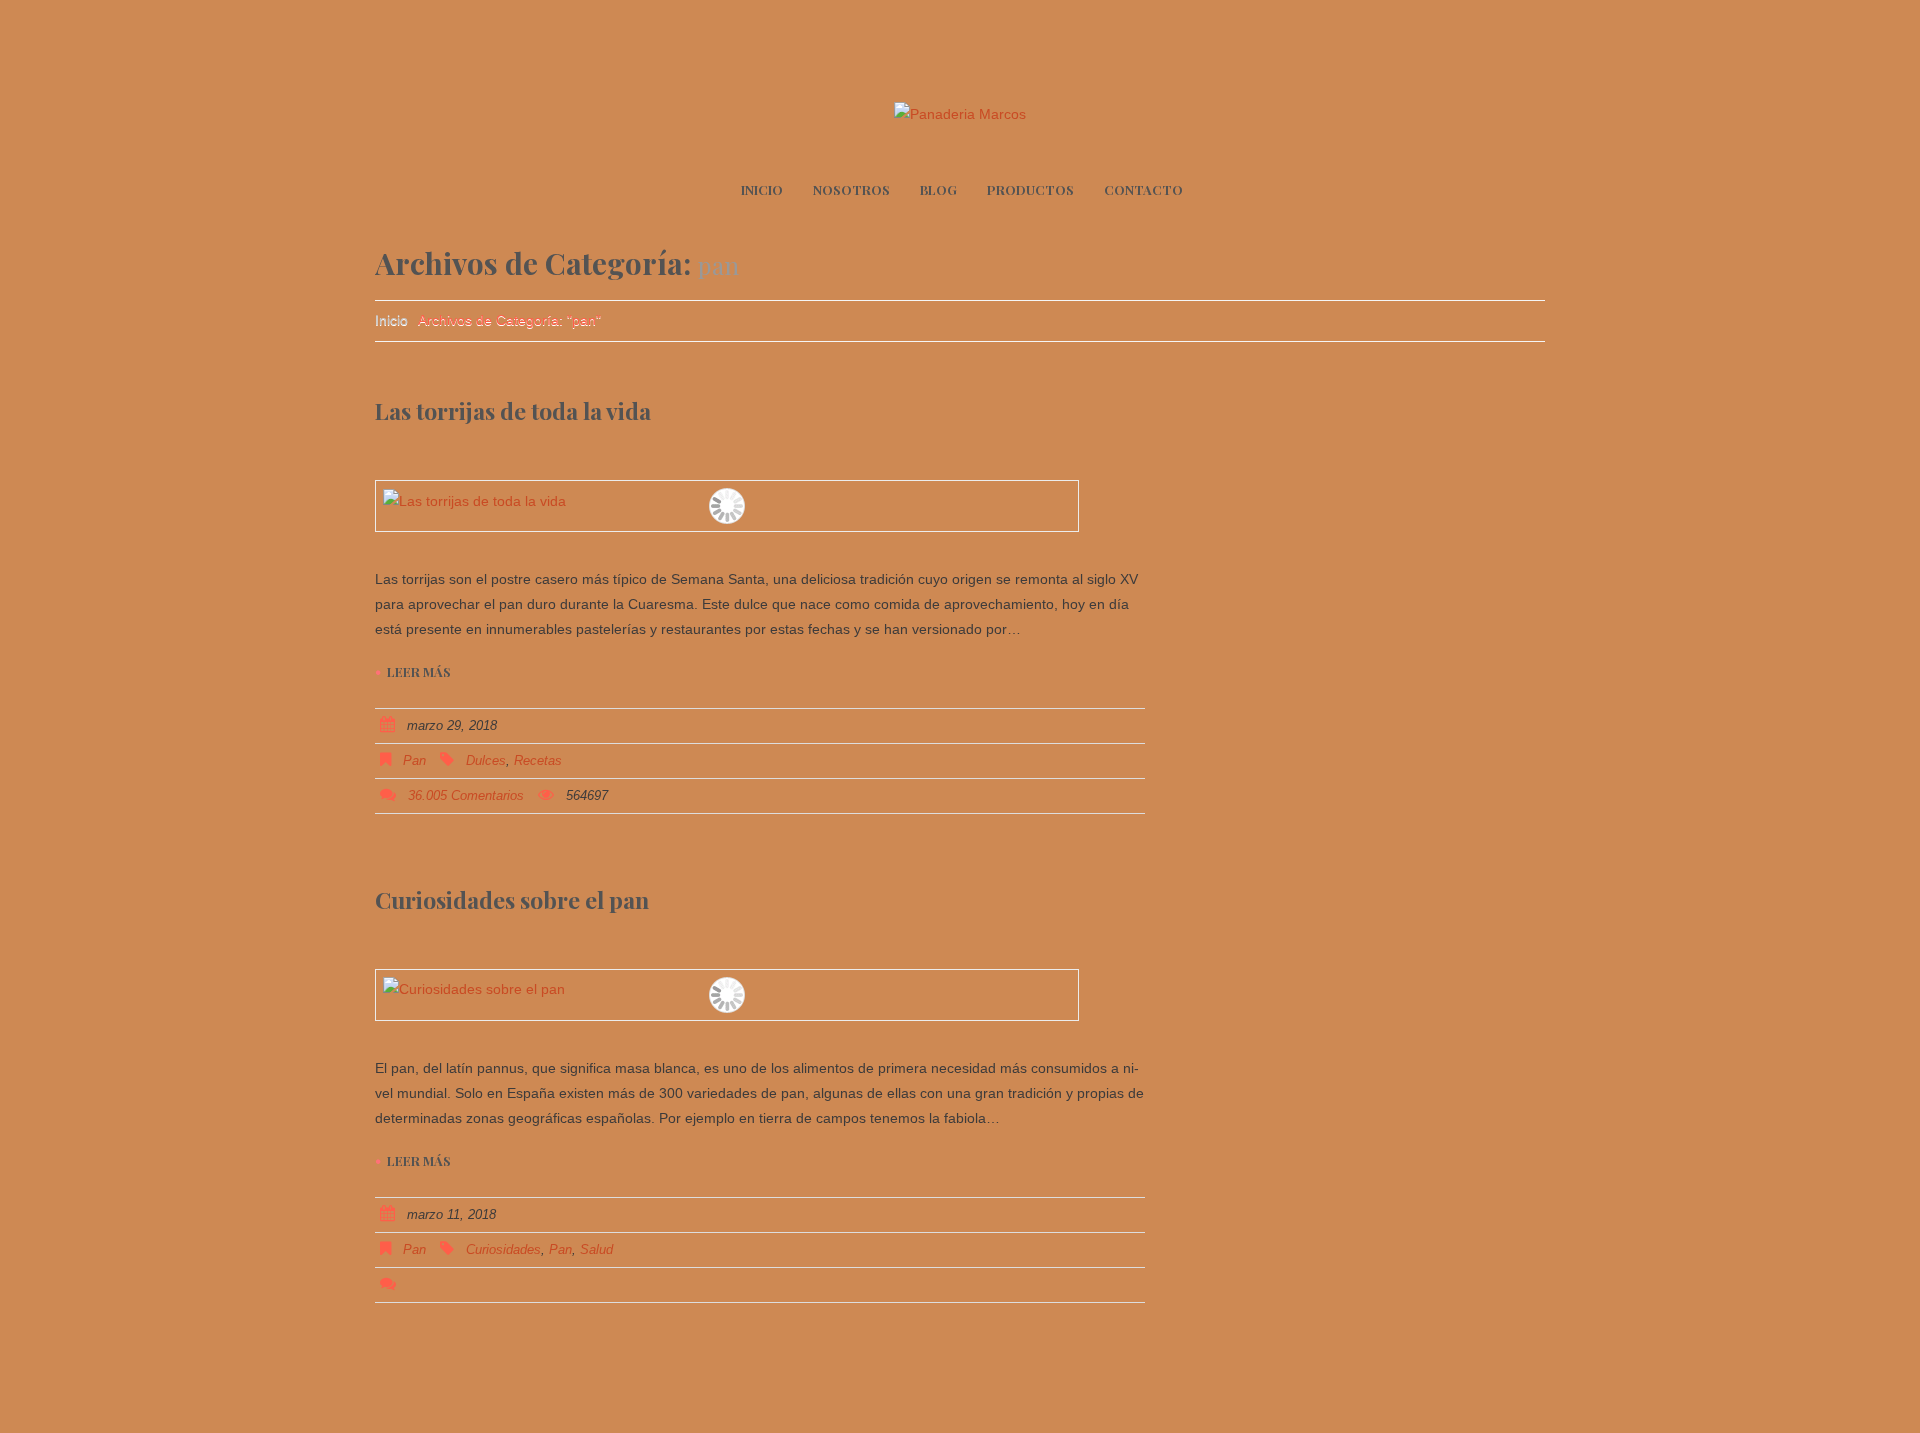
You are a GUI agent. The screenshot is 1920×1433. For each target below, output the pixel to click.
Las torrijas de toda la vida (513, 410)
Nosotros (851, 189)
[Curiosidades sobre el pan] (727, 990)
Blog (938, 189)
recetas (538, 760)
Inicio (762, 189)
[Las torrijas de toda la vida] (727, 501)
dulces (486, 760)
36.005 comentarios (466, 795)
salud (596, 1249)
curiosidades (503, 1249)
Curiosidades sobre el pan (512, 899)
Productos (1030, 189)
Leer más (419, 671)
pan (414, 760)
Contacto (1143, 189)
